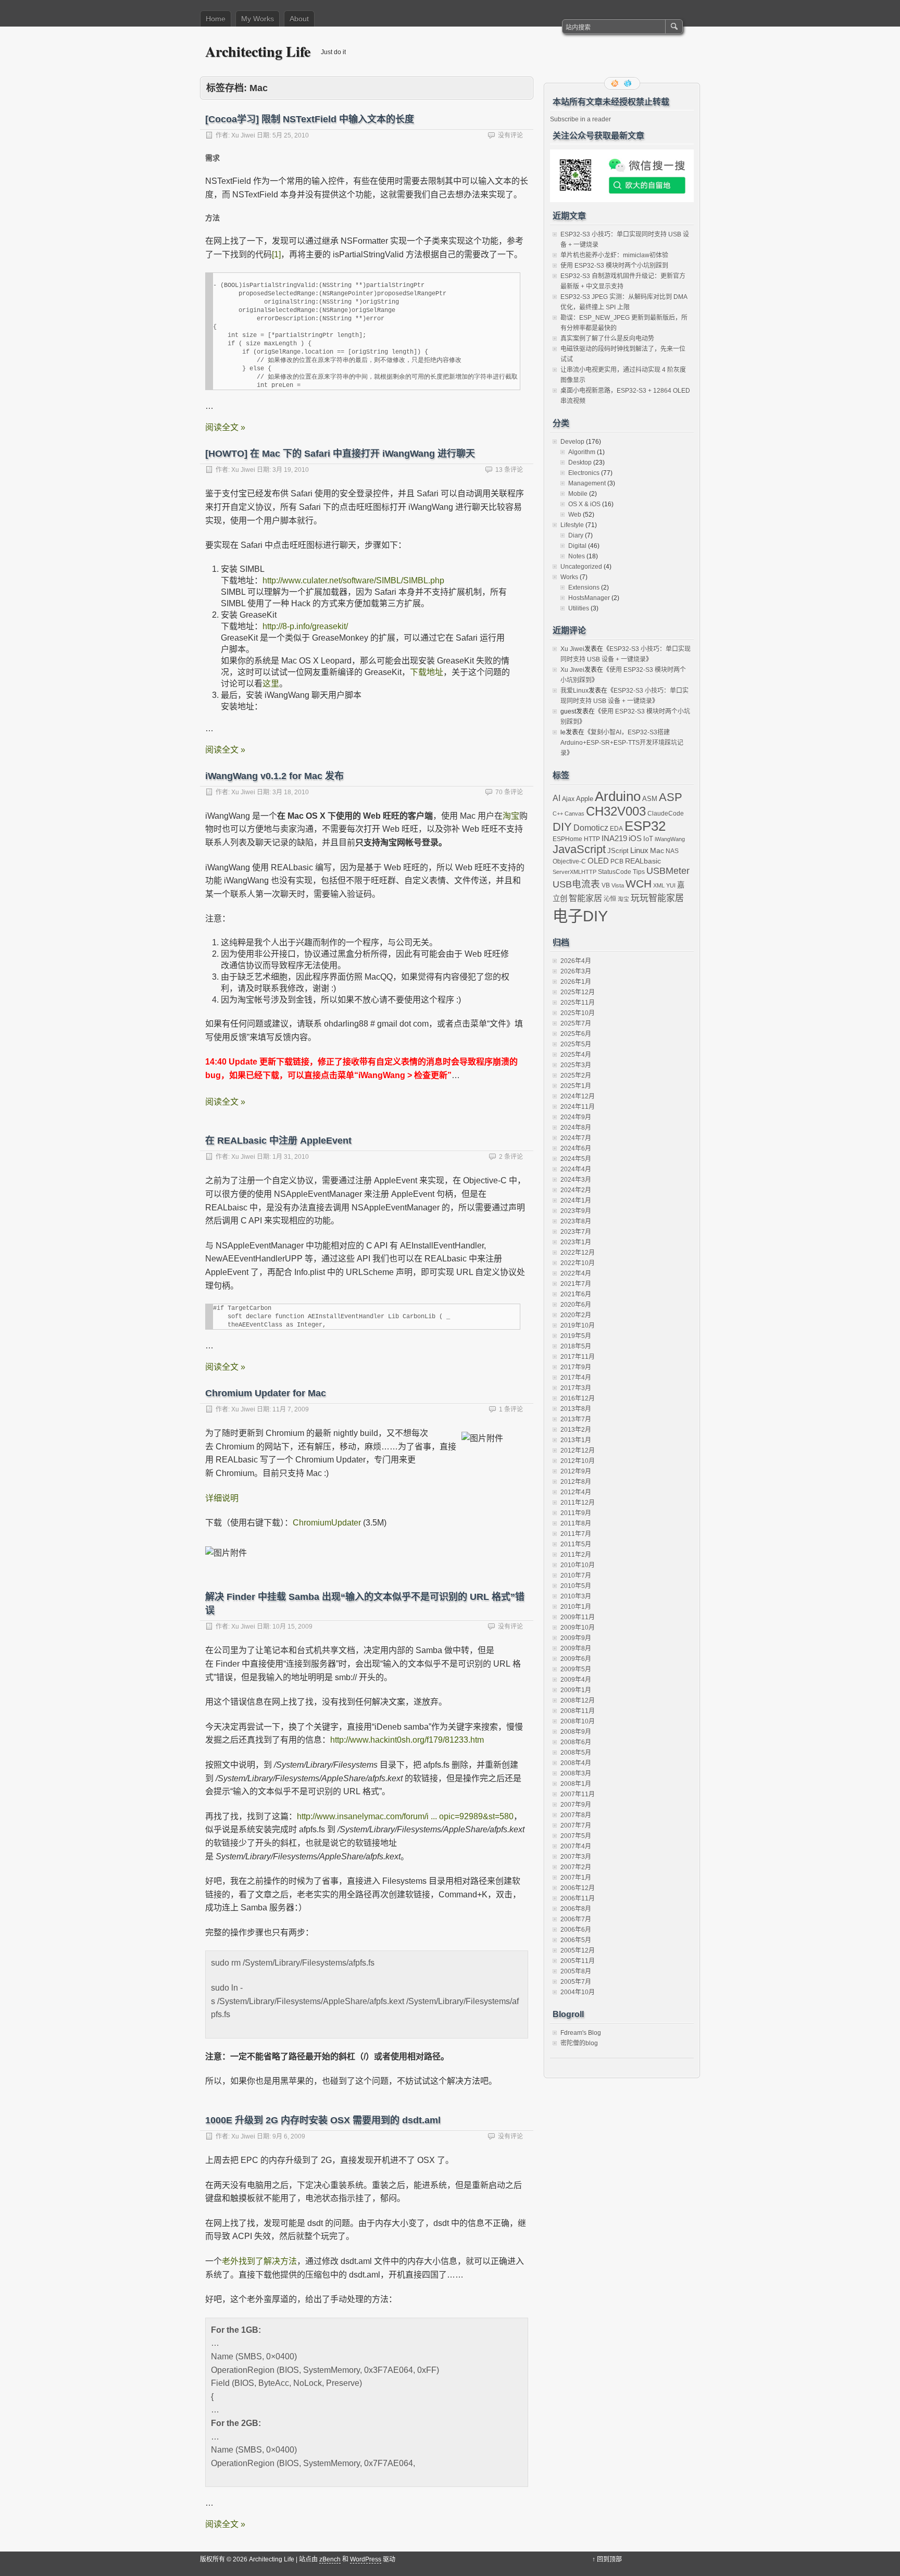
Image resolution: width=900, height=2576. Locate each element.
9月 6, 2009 (289, 2136)
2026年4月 (576, 961)
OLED (598, 861)
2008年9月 (576, 1732)
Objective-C (569, 861)
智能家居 (585, 898)
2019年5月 (576, 1336)
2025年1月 (576, 1086)
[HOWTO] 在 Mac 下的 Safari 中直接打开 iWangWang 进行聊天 (340, 454)
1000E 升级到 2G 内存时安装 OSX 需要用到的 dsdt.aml (323, 2120)
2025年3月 (576, 1065)
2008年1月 (576, 1784)
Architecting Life (258, 51)
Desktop (580, 462)
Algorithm (582, 452)
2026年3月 (576, 971)
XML (659, 885)
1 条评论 (511, 1409)
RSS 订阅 (616, 83)
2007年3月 (576, 1857)
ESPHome (567, 839)
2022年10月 (578, 1263)
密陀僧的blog (579, 2043)
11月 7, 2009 (291, 1409)
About (299, 19)
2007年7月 (576, 1825)
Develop (572, 442)
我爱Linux (574, 691)
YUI (671, 885)
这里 (271, 684)
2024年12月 (578, 1096)
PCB (617, 861)
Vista (618, 885)
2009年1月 (576, 1690)
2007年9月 (576, 1805)
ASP (671, 797)
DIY (562, 827)
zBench (330, 2559)
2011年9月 (576, 1513)
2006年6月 (576, 1930)
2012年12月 (578, 1450)
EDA (616, 829)
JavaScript (579, 849)
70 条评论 (509, 792)
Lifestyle (572, 525)
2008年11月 (578, 1711)
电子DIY (580, 916)
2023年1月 (576, 1242)
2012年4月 (576, 1492)
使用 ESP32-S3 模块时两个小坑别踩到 (614, 266)
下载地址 (427, 672)
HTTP (592, 839)
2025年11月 (578, 1003)
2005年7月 (576, 1982)
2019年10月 (578, 1325)
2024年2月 (576, 1190)
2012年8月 (576, 1482)
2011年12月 (578, 1503)
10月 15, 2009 (292, 1627)
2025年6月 (576, 1034)
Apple (585, 799)
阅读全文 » (225, 427)
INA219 (614, 838)
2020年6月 (576, 1305)
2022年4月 (576, 1273)
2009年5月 (576, 1669)
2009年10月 (578, 1628)
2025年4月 (576, 1055)
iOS (635, 838)
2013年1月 (576, 1440)
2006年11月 (578, 1898)
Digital (577, 546)
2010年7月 (576, 1575)
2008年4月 (576, 1763)
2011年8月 (576, 1523)
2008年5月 (576, 1753)
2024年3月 (576, 1180)
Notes (577, 556)
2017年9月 (576, 1367)
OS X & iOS (584, 504)
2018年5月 (576, 1346)
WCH (639, 884)
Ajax (568, 799)
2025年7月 (576, 1023)
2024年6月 (576, 1148)
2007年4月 (576, 1846)
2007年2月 (576, 1867)
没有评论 (510, 135)
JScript (618, 851)
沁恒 (610, 899)
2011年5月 (576, 1544)
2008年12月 (578, 1700)
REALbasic (643, 861)
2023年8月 (576, 1221)
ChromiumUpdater (327, 1523)
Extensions (584, 587)
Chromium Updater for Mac (266, 1393)
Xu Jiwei (243, 135)
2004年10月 (578, 1992)
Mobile (578, 494)
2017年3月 (576, 1388)
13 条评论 (509, 470)
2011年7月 (576, 1534)
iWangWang (670, 839)
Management (587, 483)
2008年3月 (576, 1773)
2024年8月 (576, 1128)
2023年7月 (576, 1232)
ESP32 (645, 826)
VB (606, 885)
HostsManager (589, 598)
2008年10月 (578, 1721)
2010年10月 (578, 1565)
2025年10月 (578, 1013)
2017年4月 (576, 1378)
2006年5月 (576, 1940)
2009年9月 (576, 1638)
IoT (648, 839)
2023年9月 (576, 1211)
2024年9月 (576, 1117)
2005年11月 (578, 1961)
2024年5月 (576, 1159)
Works (569, 577)
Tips (639, 872)
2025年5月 (576, 1044)
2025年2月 (576, 1076)
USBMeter (668, 871)
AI (557, 798)
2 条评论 (511, 1157)
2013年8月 (576, 1409)
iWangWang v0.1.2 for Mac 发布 (274, 776)
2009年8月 (576, 1648)
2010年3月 (576, 1596)
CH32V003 (616, 811)
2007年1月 (576, 1878)
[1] (276, 254)
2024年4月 (576, 1169)
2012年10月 (578, 1461)
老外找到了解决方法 (259, 2261)
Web (575, 515)
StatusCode (615, 872)
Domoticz (591, 828)
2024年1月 (576, 1201)
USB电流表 (576, 884)
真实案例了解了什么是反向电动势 (607, 339)
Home (216, 19)
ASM (650, 799)
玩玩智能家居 (657, 898)
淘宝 (511, 816)
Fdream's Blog (581, 2033)
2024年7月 (576, 1138)
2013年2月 (576, 1430)
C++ (558, 814)
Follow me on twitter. (629, 83)
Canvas (574, 814)
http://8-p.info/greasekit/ (305, 626)
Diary (576, 535)
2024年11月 (578, 1107)
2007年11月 (578, 1794)
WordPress (366, 2559)
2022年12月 (578, 1253)
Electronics (584, 473)
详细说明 (222, 1498)
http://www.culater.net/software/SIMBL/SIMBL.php (353, 580)
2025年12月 (578, 992)
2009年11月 (578, 1617)
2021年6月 (576, 1294)
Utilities (579, 608)
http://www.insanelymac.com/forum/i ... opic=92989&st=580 (405, 1816)
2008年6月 (576, 1742)
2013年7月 (576, 1419)
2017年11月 (578, 1357)
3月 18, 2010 (291, 792)
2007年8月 (576, 1815)
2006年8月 (576, 1909)
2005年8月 (576, 1971)
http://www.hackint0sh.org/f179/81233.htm (407, 1740)
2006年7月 (576, 1919)
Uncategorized (581, 567)
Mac (657, 851)
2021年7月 (576, 1284)
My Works (258, 19)
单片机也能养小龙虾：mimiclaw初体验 (614, 255)
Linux (639, 850)
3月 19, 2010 (291, 470)
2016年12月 (578, 1398)
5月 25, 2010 (291, 135)
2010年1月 (576, 1607)
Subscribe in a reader (580, 119)
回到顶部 (609, 2559)
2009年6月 (576, 1659)
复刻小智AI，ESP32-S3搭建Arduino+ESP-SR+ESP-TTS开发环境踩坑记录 (622, 743)
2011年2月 (576, 1555)
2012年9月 (576, 1471)
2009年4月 (576, 1680)
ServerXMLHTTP (574, 872)
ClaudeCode (666, 814)
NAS (672, 851)
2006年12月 (578, 1888)
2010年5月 (576, 1586)
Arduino (618, 796)
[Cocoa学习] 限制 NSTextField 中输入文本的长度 (310, 119)
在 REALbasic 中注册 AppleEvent (278, 1141)
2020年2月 (576, 1315)
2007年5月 (576, 1836)
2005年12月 (578, 1950)
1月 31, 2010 (291, 1157)
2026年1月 (576, 982)
